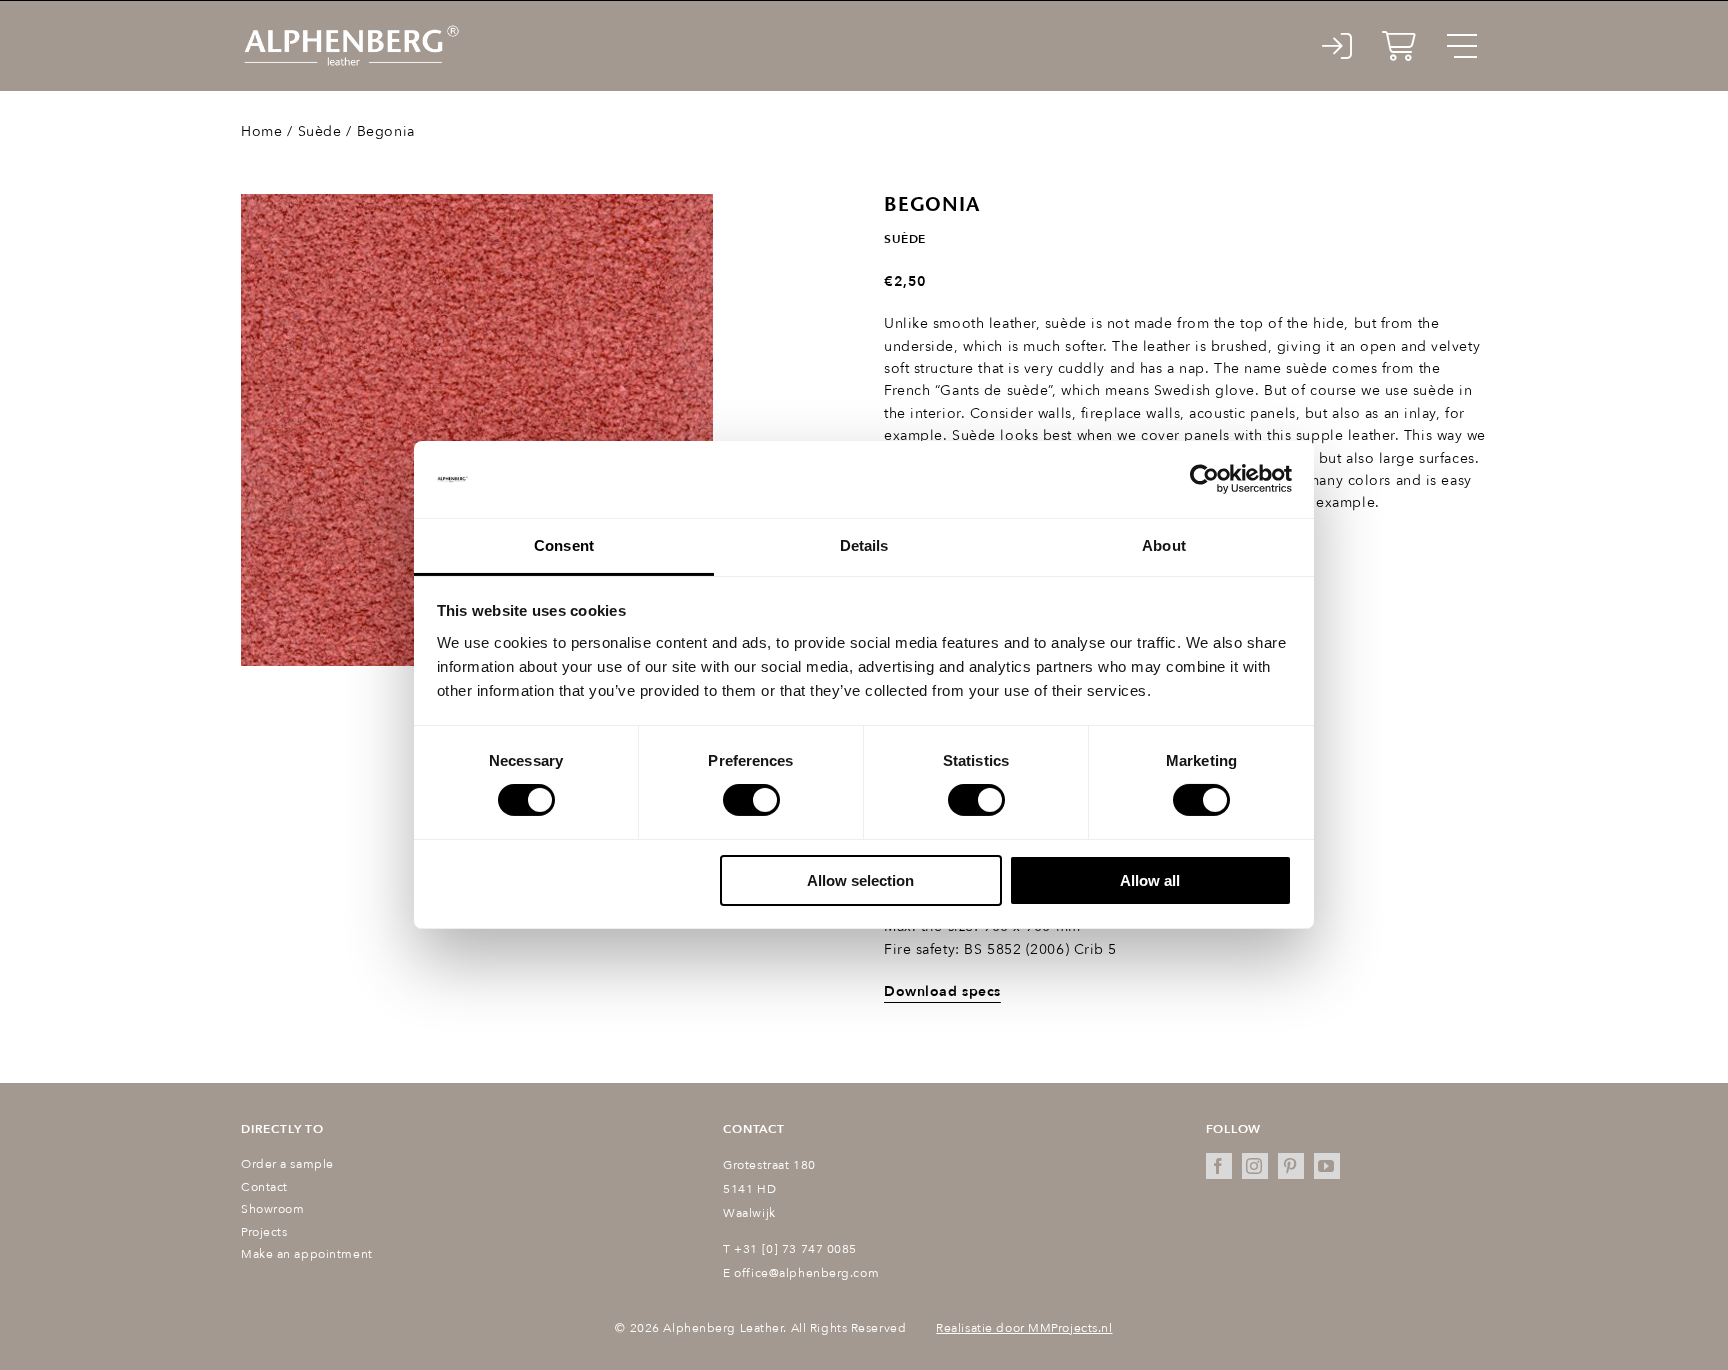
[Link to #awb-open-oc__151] (1462, 46)
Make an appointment (307, 1254)
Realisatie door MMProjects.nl (1024, 1328)
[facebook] (1219, 1166)
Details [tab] (864, 545)
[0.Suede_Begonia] (477, 430)
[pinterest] (1291, 1166)
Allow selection (860, 880)
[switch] (751, 800)
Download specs (942, 991)
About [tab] (1164, 545)
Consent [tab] (564, 545)
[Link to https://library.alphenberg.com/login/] (1337, 46)
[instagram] (1255, 1166)
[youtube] (1327, 1166)
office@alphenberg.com (806, 1273)
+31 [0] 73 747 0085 (795, 1249)
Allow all (1150, 880)
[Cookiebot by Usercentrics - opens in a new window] (1204, 479)
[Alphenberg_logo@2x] (351, 29)
